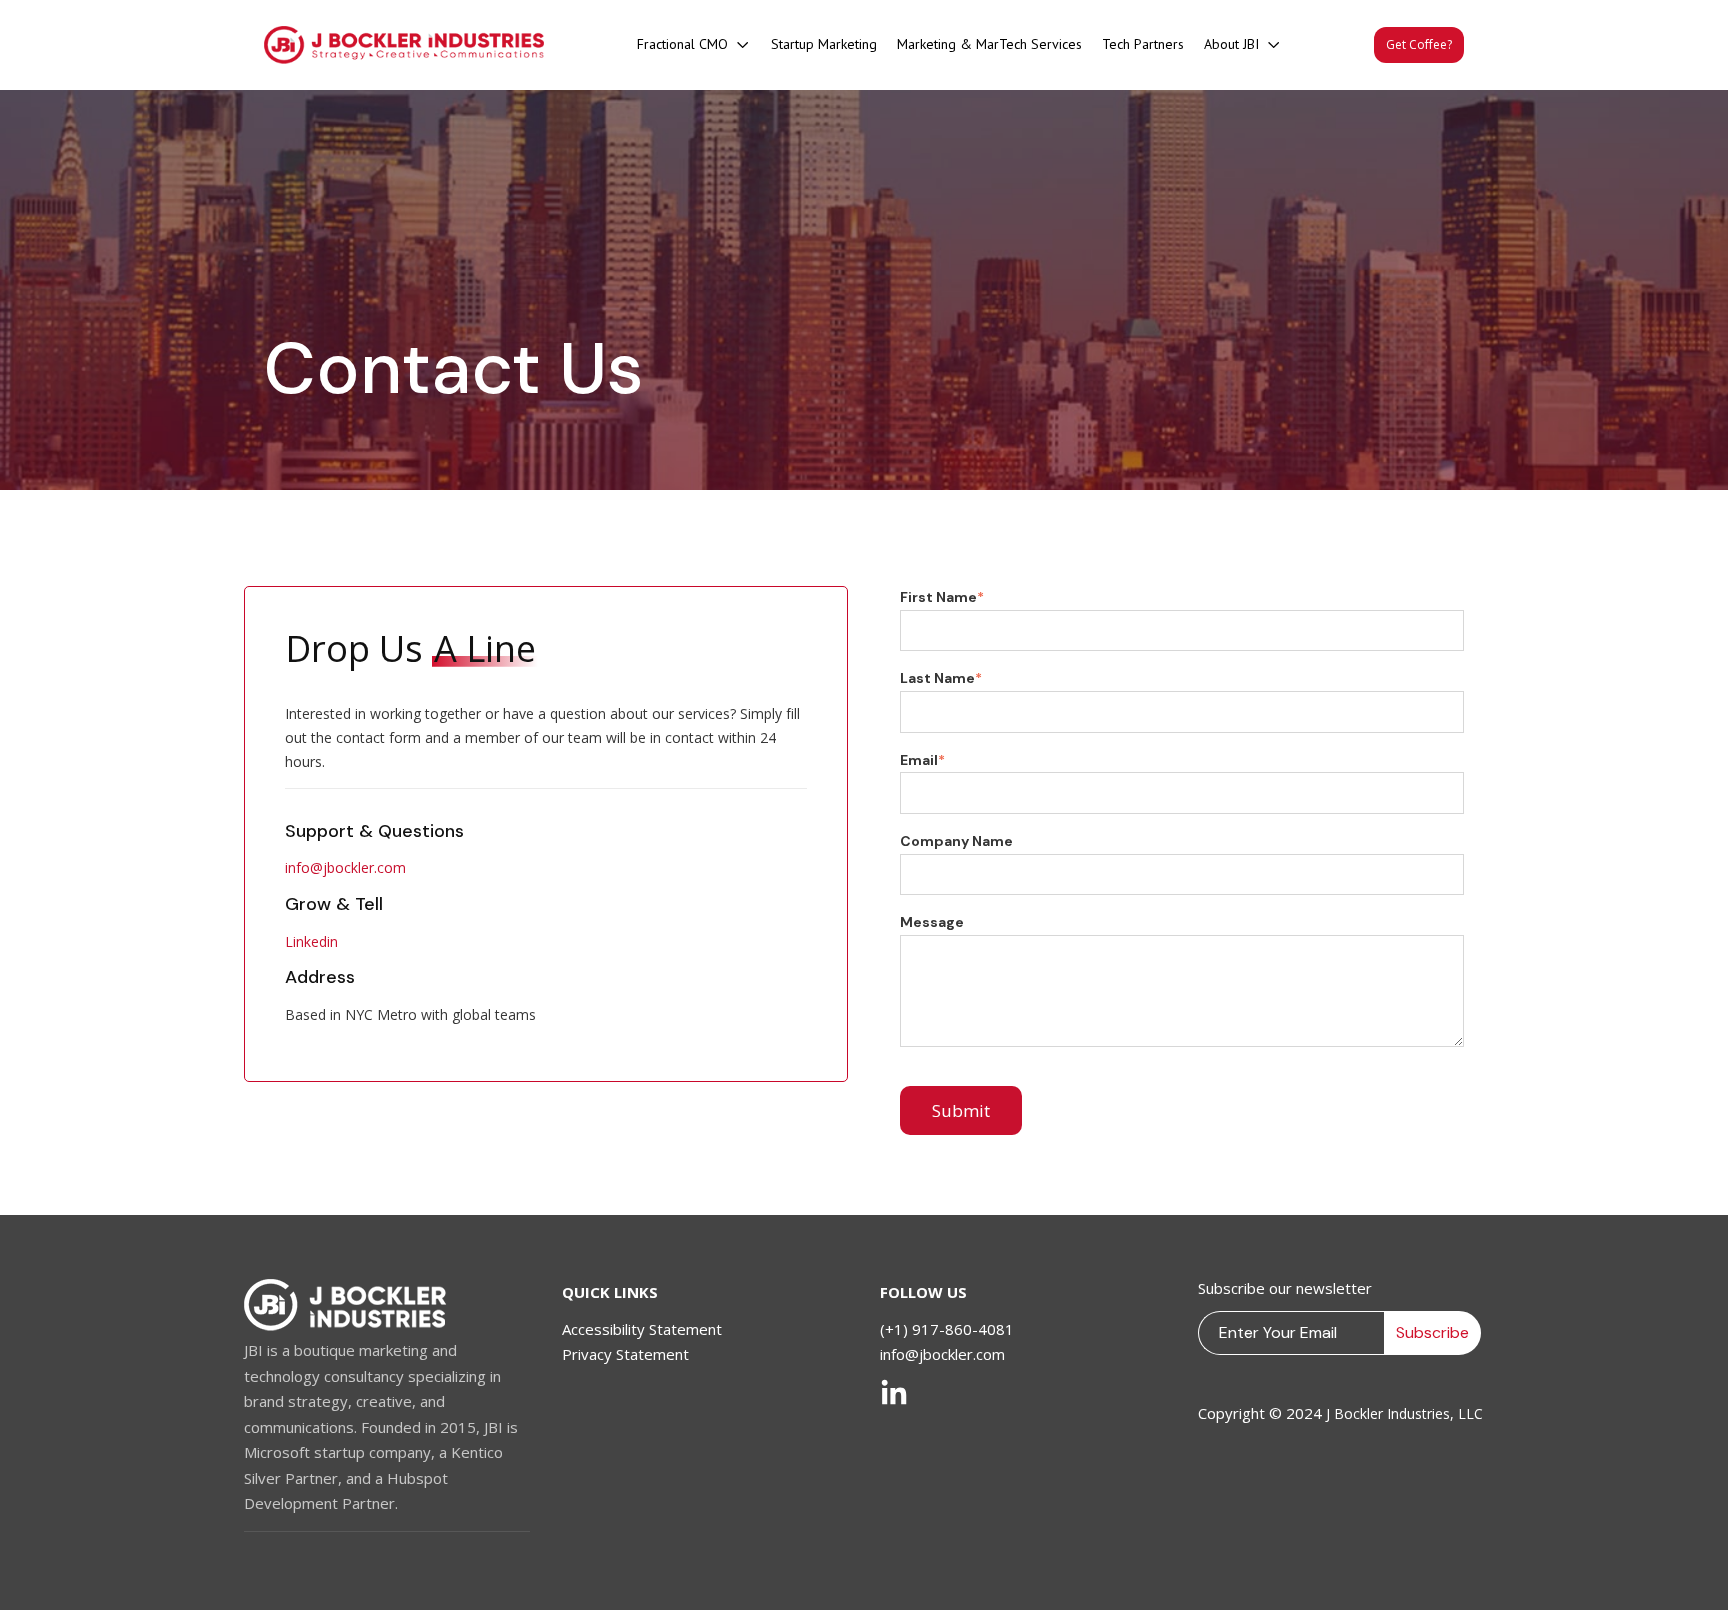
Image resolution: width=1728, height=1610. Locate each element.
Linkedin (311, 941)
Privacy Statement (625, 1354)
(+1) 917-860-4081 (947, 1329)
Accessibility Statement (642, 1329)
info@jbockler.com (345, 867)
